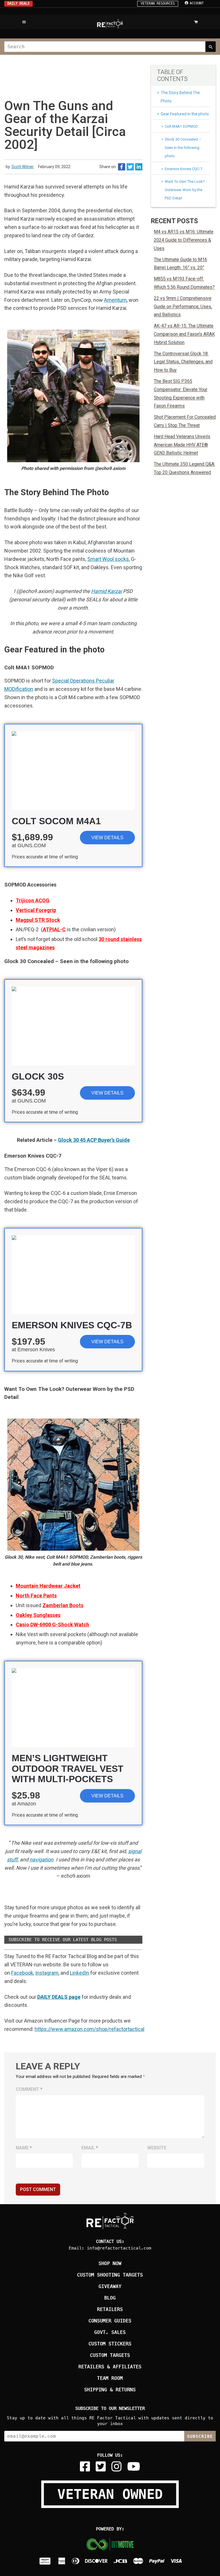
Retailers (110, 2309)
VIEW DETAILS (107, 838)
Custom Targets (110, 2355)
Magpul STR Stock (38, 920)
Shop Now (110, 2263)
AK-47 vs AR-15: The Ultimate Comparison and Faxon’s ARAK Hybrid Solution (184, 334)
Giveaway (110, 2286)
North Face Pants (36, 1596)
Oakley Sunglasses (38, 1615)
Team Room (110, 2378)
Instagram (47, 1973)
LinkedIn (79, 1973)
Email (90, 2148)
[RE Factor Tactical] (110, 24)
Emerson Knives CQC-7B (72, 1325)
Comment (29, 2089)
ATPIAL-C (54, 929)
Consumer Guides (110, 2321)
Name (24, 2148)
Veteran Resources (158, 3)
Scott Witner (23, 167)
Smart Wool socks (108, 559)
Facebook (22, 1973)
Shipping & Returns (110, 2390)
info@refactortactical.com (119, 2248)
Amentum (115, 300)
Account (197, 3)
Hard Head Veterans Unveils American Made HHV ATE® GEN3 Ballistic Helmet (182, 445)
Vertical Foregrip (36, 910)
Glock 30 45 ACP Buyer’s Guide (94, 1140)
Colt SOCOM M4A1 (56, 821)
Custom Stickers (110, 2344)
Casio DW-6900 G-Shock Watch (52, 1625)
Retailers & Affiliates (110, 2367)
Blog (110, 2298)
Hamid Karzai (106, 591)
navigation (41, 1859)
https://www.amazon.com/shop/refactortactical (90, 2029)
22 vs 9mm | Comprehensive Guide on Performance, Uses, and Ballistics (183, 307)
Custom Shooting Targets (110, 2275)
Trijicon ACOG (33, 900)
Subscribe (200, 2436)
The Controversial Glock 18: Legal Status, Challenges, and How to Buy (183, 362)
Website (157, 2148)
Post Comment (38, 2189)
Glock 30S (38, 1076)
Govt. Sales (110, 2332)
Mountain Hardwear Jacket (48, 1586)
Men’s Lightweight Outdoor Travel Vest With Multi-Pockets (68, 1769)
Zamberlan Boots (63, 1605)
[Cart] (196, 22)
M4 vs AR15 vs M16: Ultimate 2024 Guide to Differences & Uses (184, 240)
